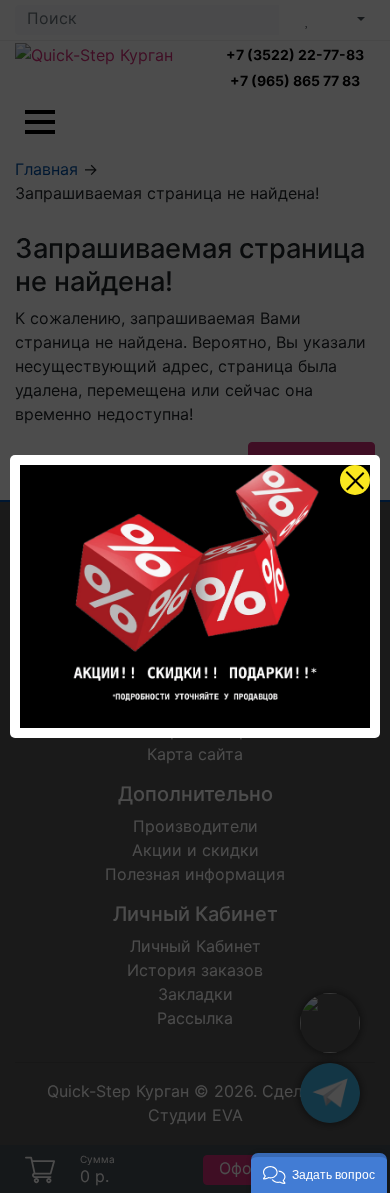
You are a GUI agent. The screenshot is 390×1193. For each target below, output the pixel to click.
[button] (319, 1173)
